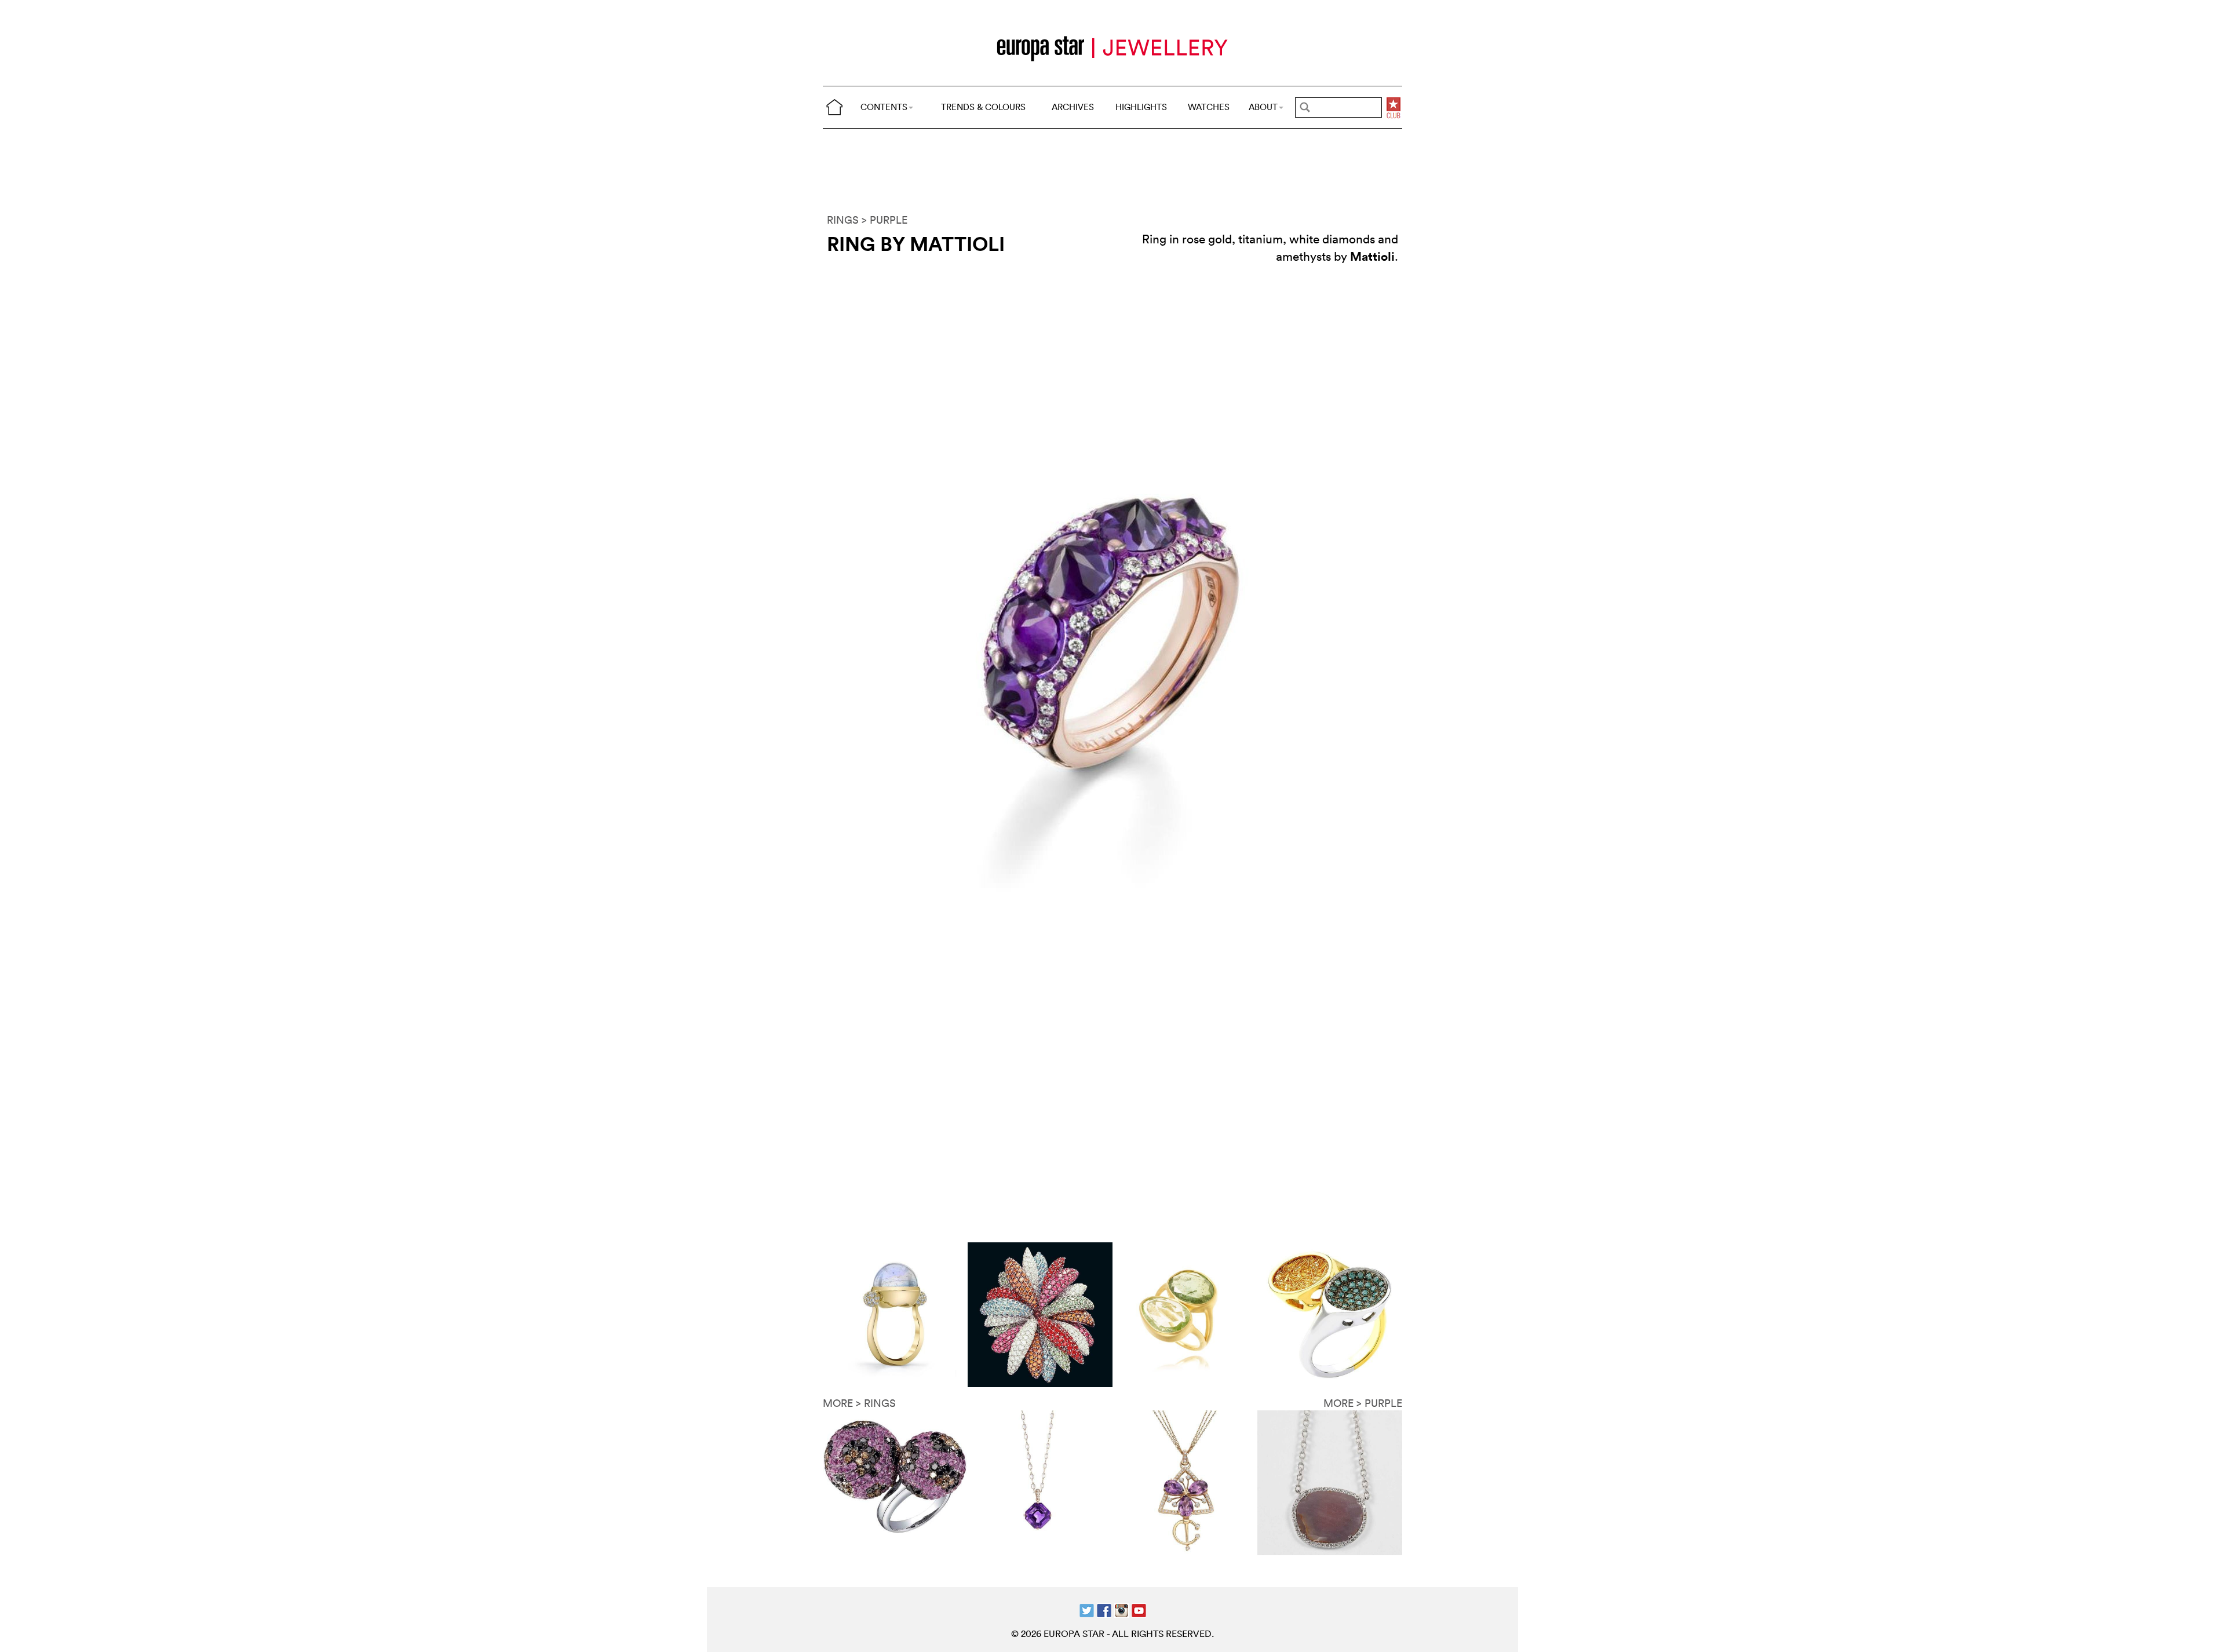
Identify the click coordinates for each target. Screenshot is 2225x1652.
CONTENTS (884, 107)
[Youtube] (1139, 1609)
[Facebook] (1104, 1609)
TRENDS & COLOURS (983, 107)
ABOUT (1263, 107)
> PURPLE (884, 220)
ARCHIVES (1073, 107)
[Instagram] (1121, 1609)
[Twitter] (1087, 1609)
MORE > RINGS (859, 1403)
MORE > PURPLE (1363, 1403)
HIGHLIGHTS (1141, 107)
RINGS (843, 220)
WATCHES (1209, 107)
